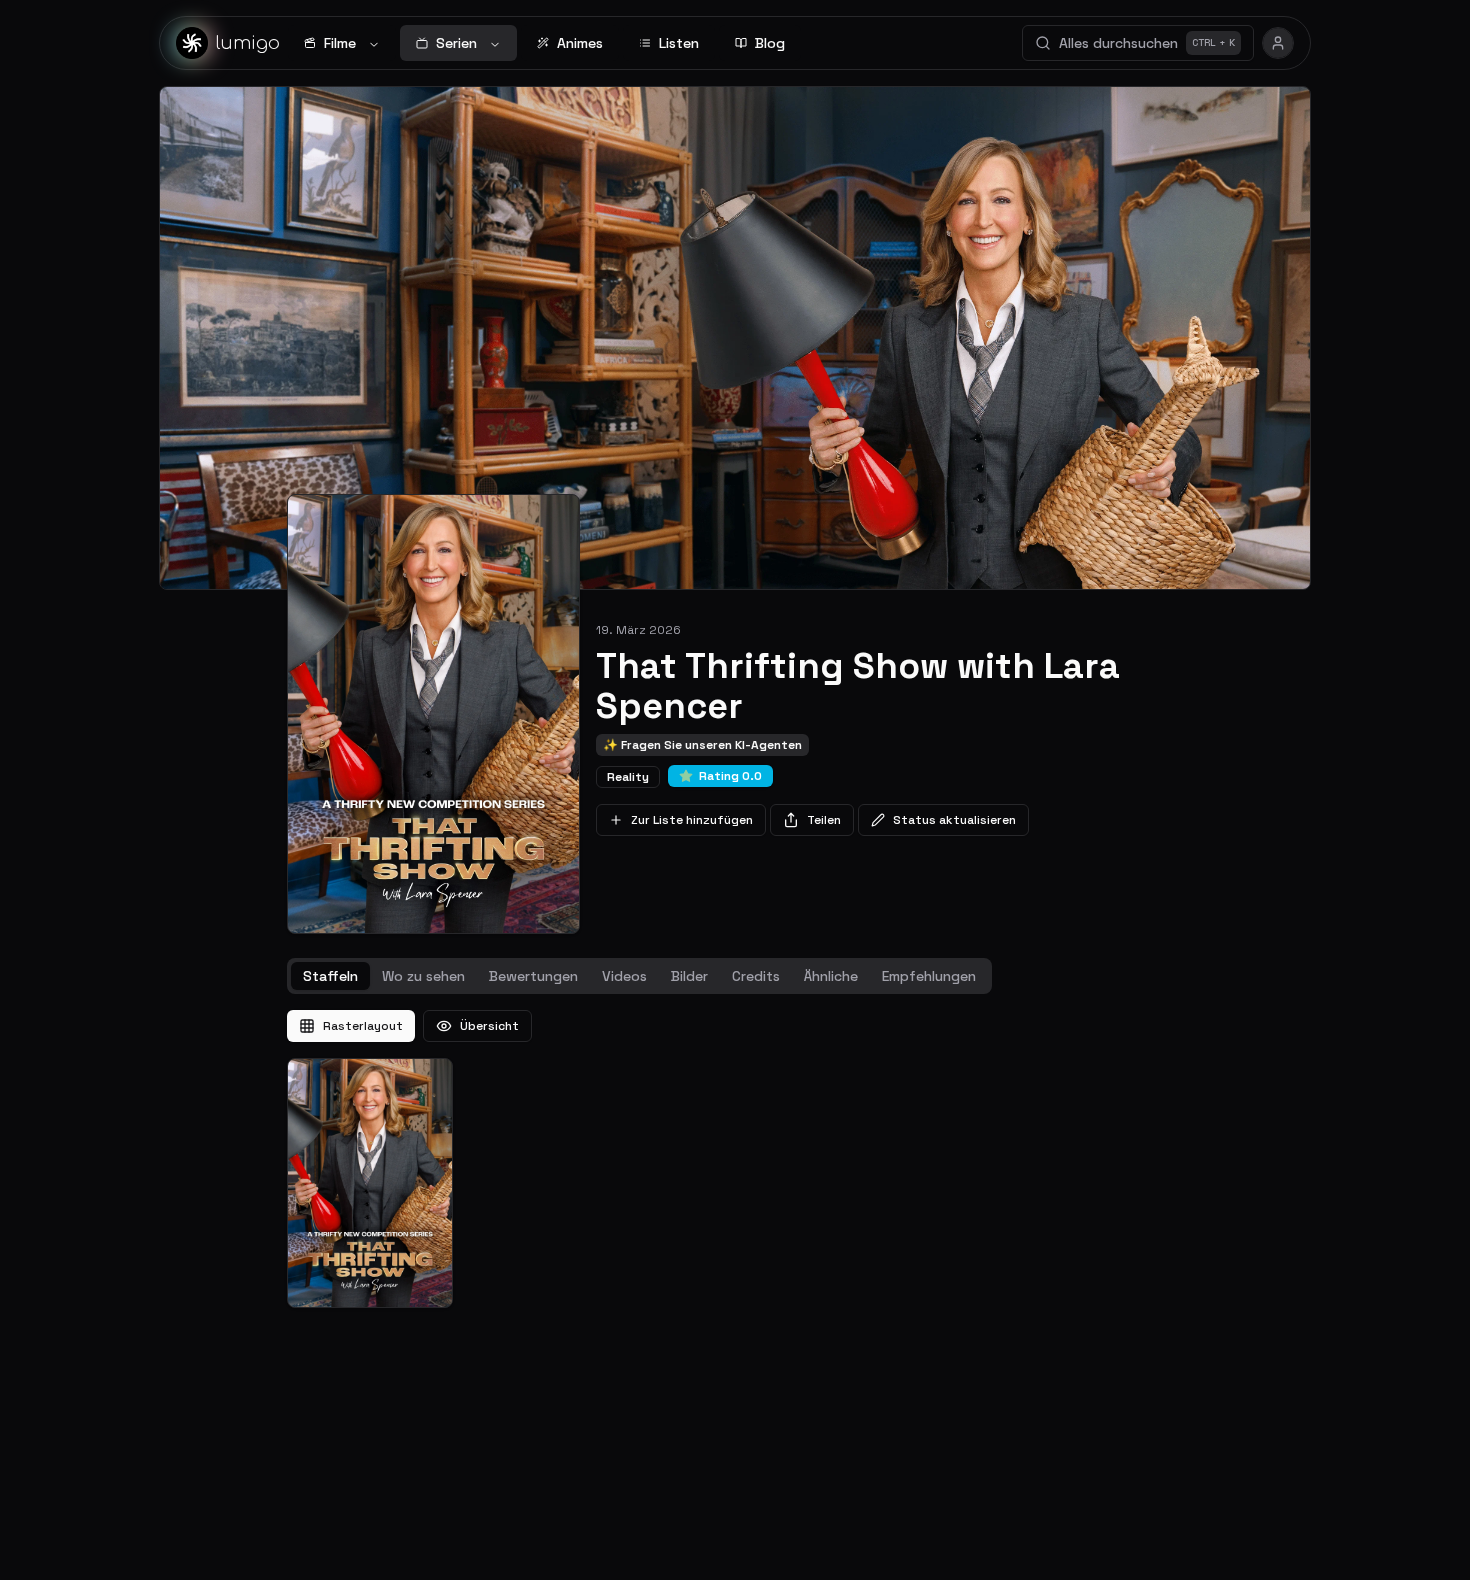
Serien (456, 43)
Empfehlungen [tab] (929, 976)
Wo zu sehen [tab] (423, 976)
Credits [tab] (756, 976)
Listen (679, 43)
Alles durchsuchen (1147, 43)
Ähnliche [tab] (831, 976)
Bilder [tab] (689, 976)
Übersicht (489, 1026)
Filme (340, 43)
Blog (770, 43)
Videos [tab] (624, 976)
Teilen (824, 820)
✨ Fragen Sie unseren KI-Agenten (702, 745)
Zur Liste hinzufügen (692, 820)
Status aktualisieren (954, 820)
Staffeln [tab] (330, 976)
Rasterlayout (363, 1026)
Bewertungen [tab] (533, 976)
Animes (580, 43)
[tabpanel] (735, 1159)
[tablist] (639, 976)
